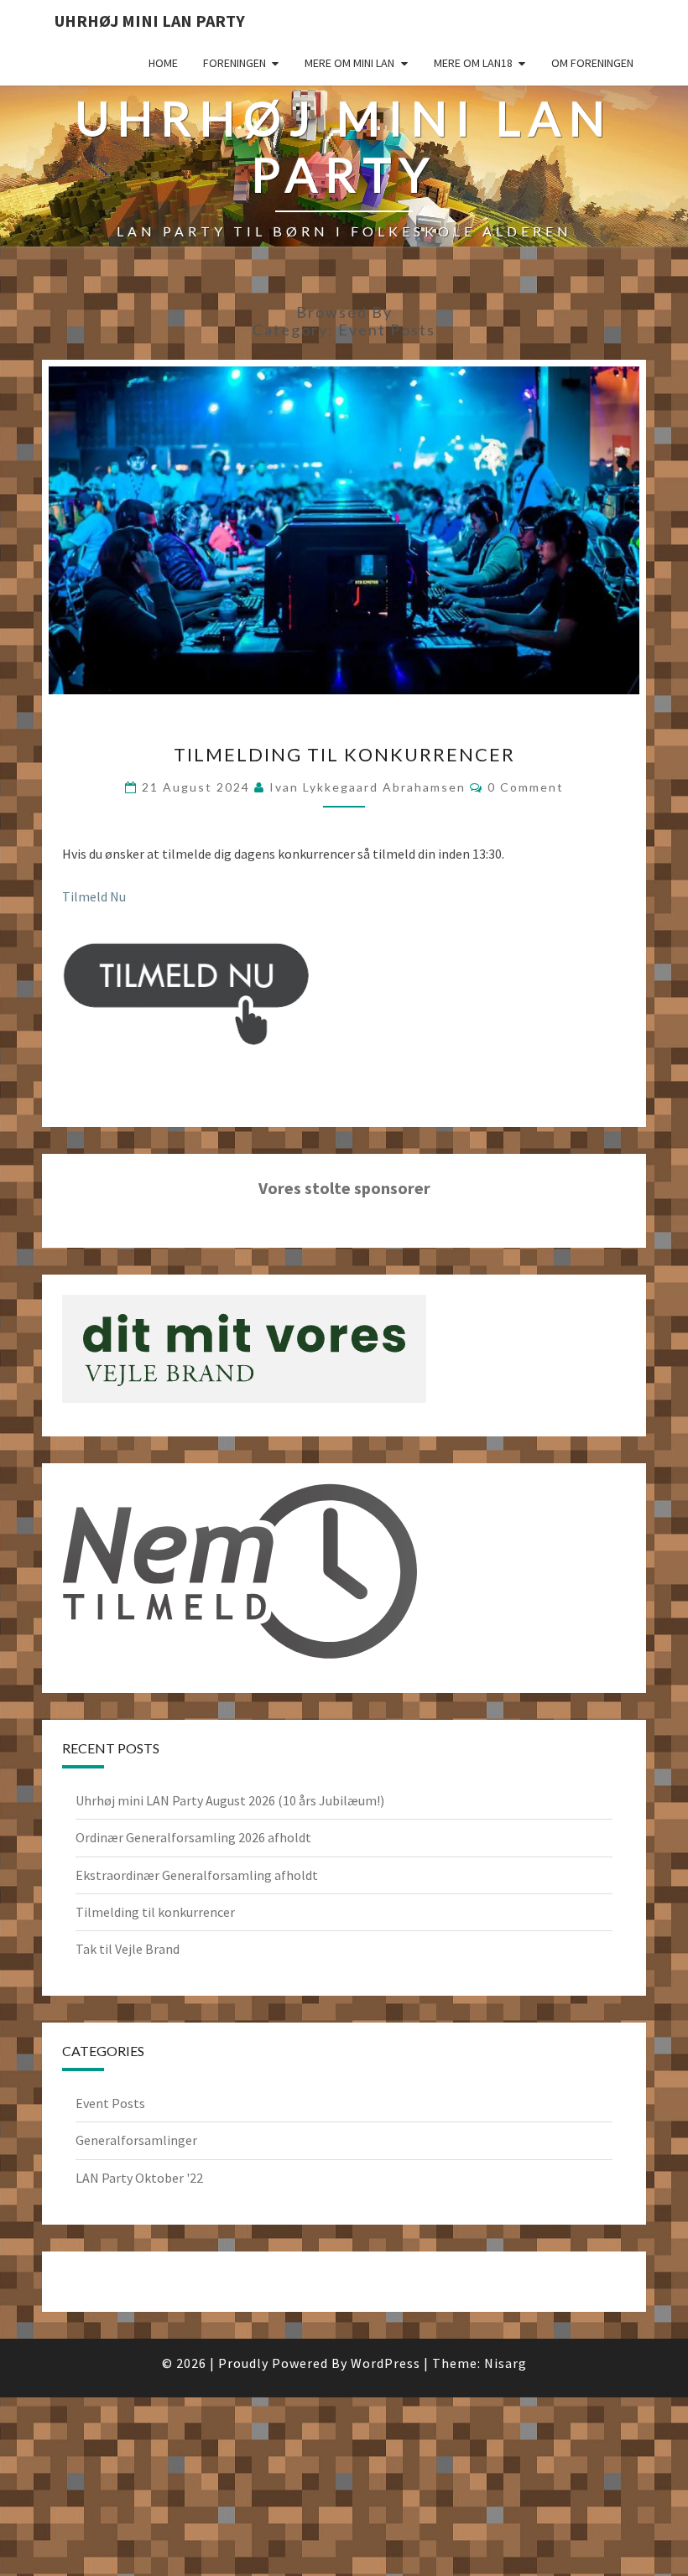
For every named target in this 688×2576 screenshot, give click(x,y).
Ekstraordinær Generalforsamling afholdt (197, 1875)
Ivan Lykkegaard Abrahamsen (367, 787)
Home (163, 63)
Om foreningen (592, 63)
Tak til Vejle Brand (128, 1949)
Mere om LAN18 (473, 63)
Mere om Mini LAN (349, 63)
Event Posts (110, 2103)
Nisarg (506, 2363)
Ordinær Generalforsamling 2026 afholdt (193, 1837)
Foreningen (235, 63)
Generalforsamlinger (136, 2140)
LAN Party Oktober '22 (139, 2178)
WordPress (386, 2363)
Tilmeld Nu (94, 896)
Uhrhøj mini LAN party (150, 21)
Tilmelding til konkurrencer (344, 754)
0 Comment (526, 787)
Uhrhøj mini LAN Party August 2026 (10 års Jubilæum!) (230, 1800)
